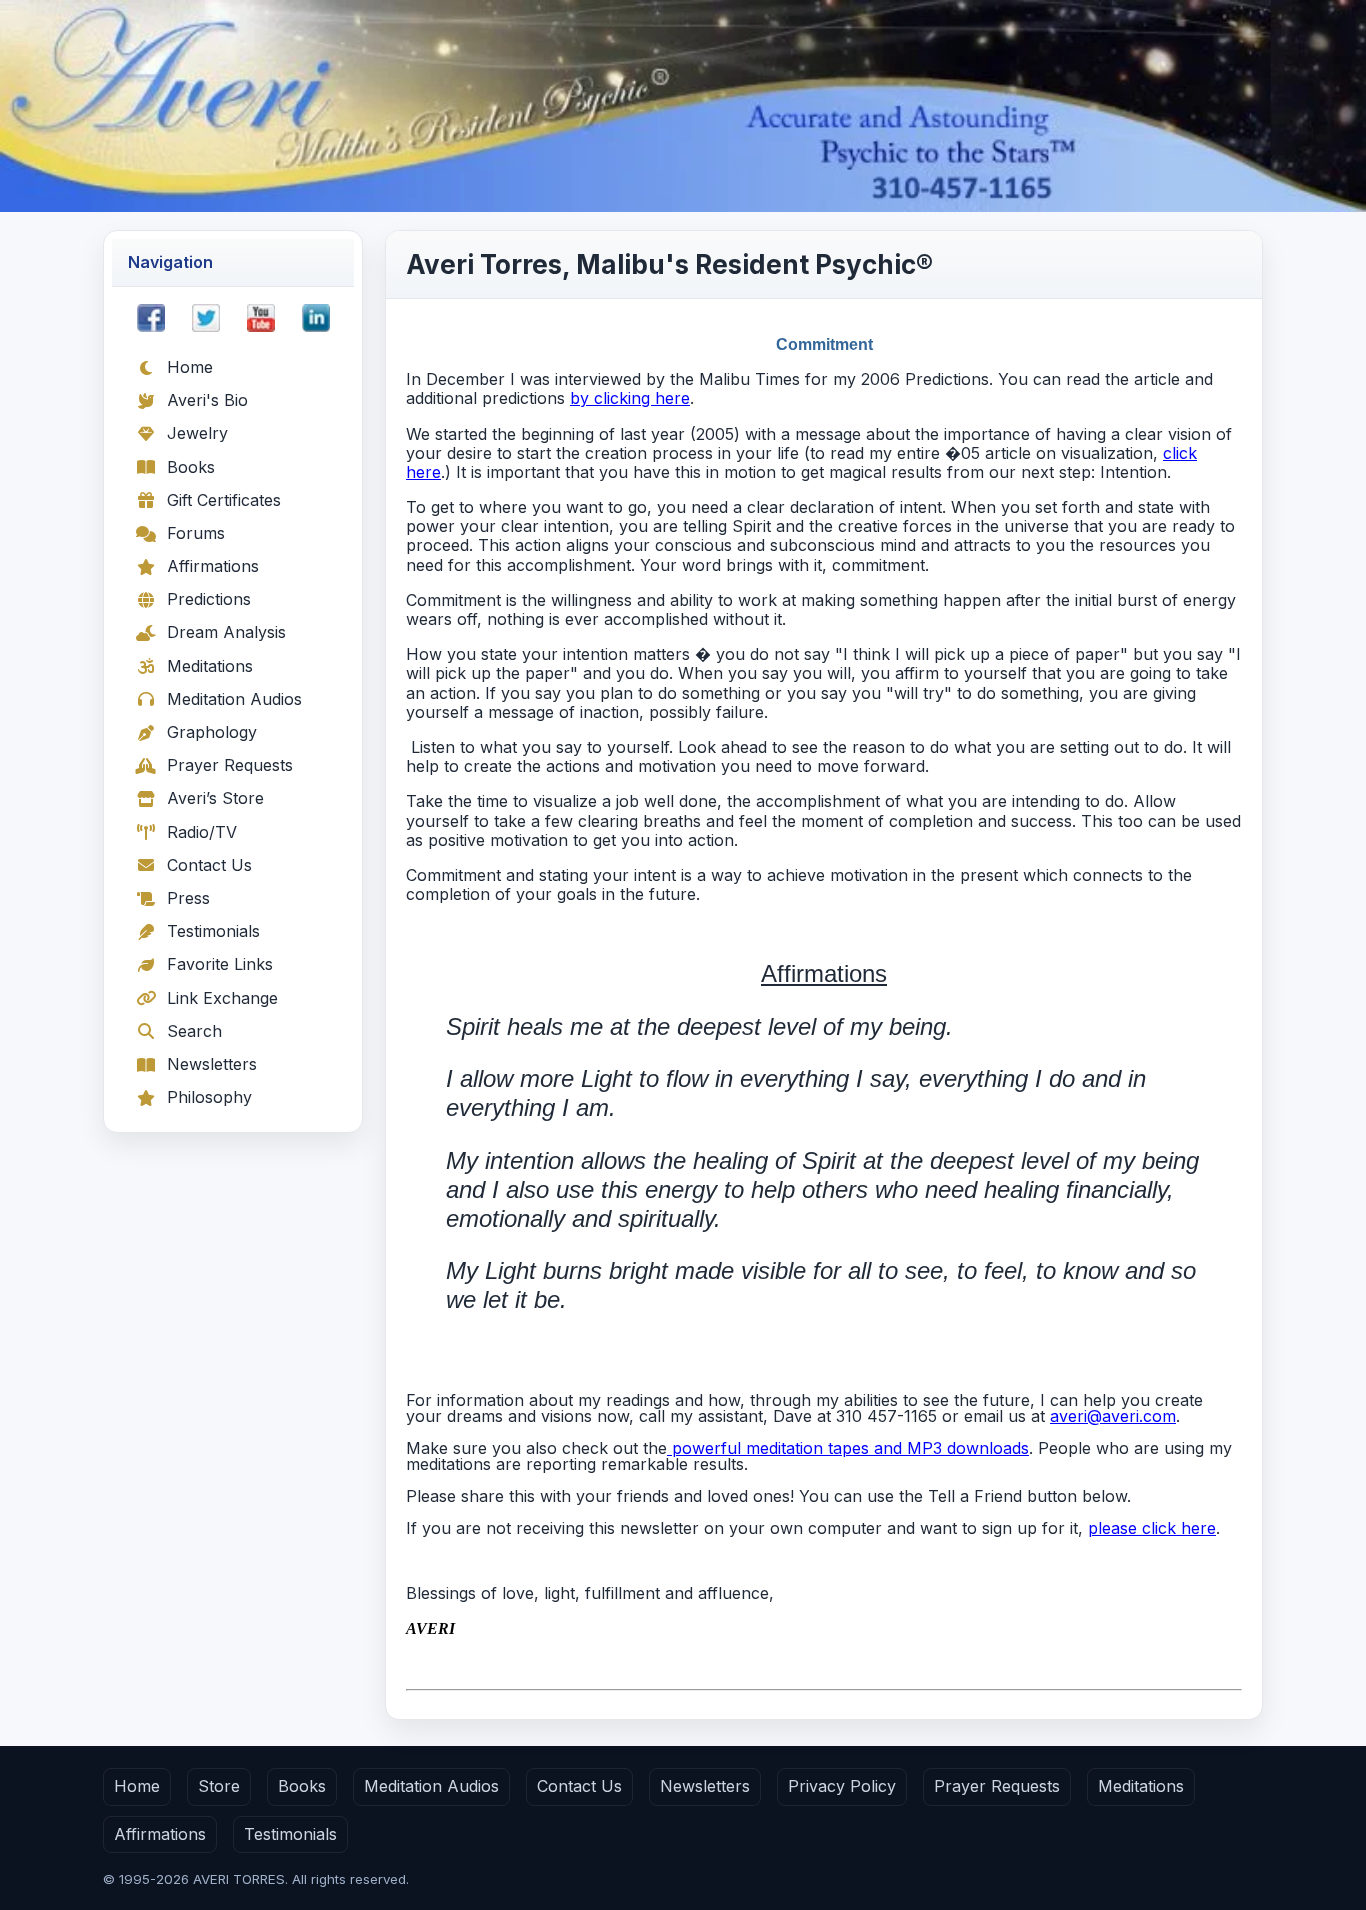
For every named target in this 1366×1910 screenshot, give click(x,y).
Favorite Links (220, 964)
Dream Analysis (226, 632)
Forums (196, 533)
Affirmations (213, 566)
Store (219, 1786)
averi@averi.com (1113, 1416)
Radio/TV (202, 832)
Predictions (209, 599)
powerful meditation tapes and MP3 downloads (848, 1448)
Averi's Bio (207, 400)
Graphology (212, 732)
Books (191, 467)
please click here (1152, 1528)
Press (188, 898)
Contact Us (209, 865)
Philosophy (209, 1097)
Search (194, 1031)
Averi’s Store (215, 798)
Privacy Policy (842, 1786)
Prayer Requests (230, 765)
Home (190, 367)
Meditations (210, 666)
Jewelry (197, 433)
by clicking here (630, 398)
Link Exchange (222, 998)
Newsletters (212, 1064)
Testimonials (213, 931)
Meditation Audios (234, 699)
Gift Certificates (224, 500)
